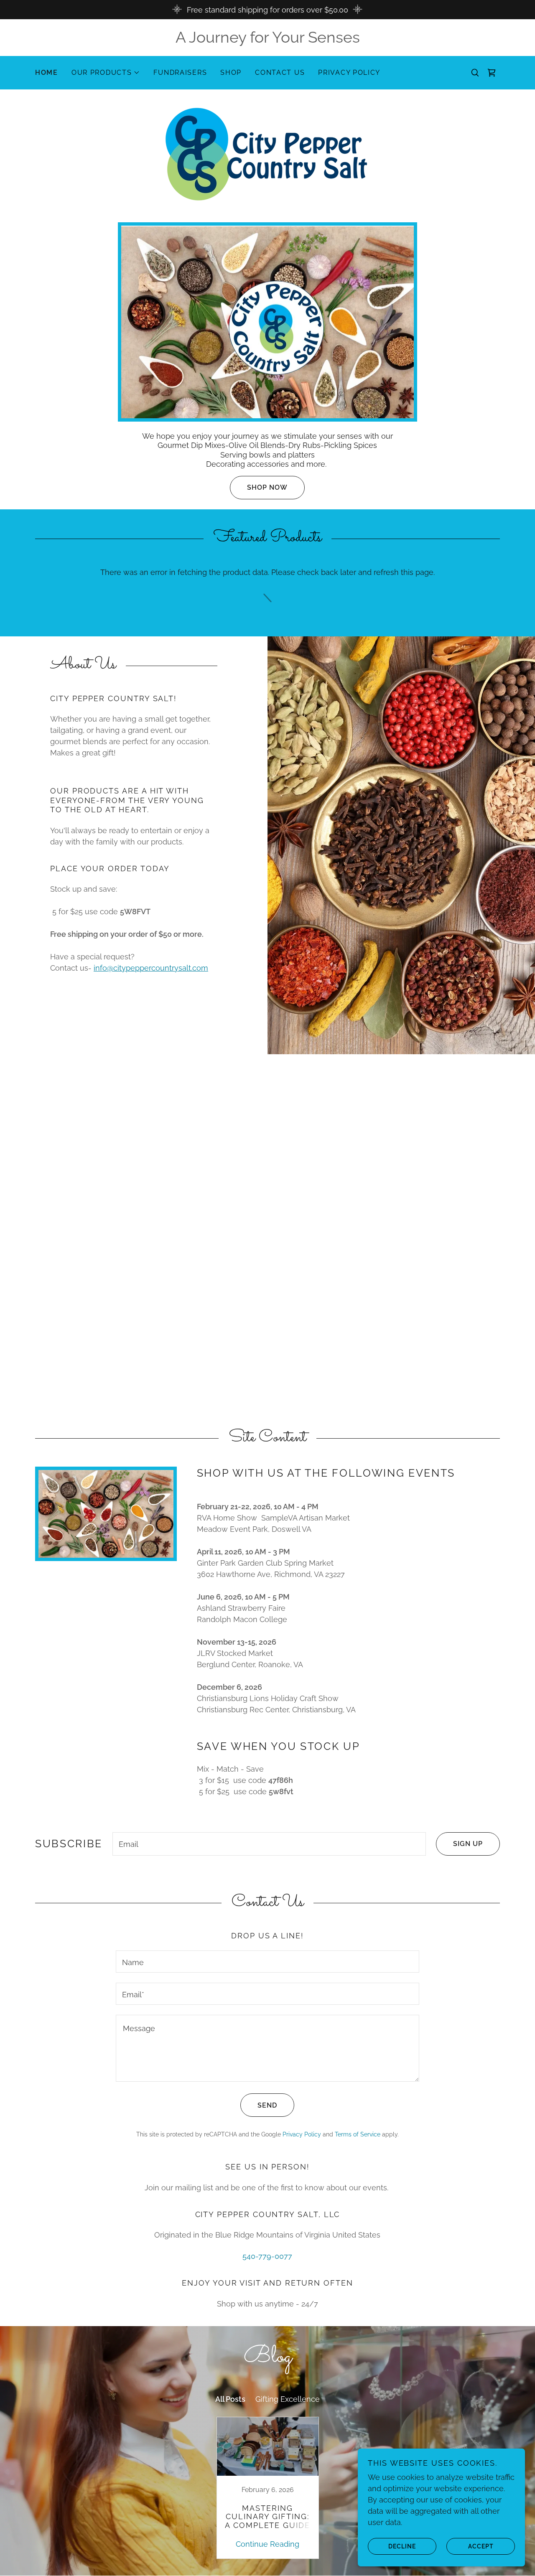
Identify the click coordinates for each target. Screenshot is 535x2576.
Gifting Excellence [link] (288, 2399)
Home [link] (47, 72)
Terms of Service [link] (358, 2134)
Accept (481, 2546)
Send (267, 2105)
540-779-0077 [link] (267, 2256)
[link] (492, 73)
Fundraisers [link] (180, 72)
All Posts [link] (230, 2399)
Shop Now (267, 487)
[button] (106, 73)
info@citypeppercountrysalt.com (151, 968)
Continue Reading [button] (267, 2544)
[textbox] (269, 1844)
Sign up (468, 1844)
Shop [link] (231, 72)
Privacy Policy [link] (349, 72)
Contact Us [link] (280, 72)
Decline (402, 2546)
